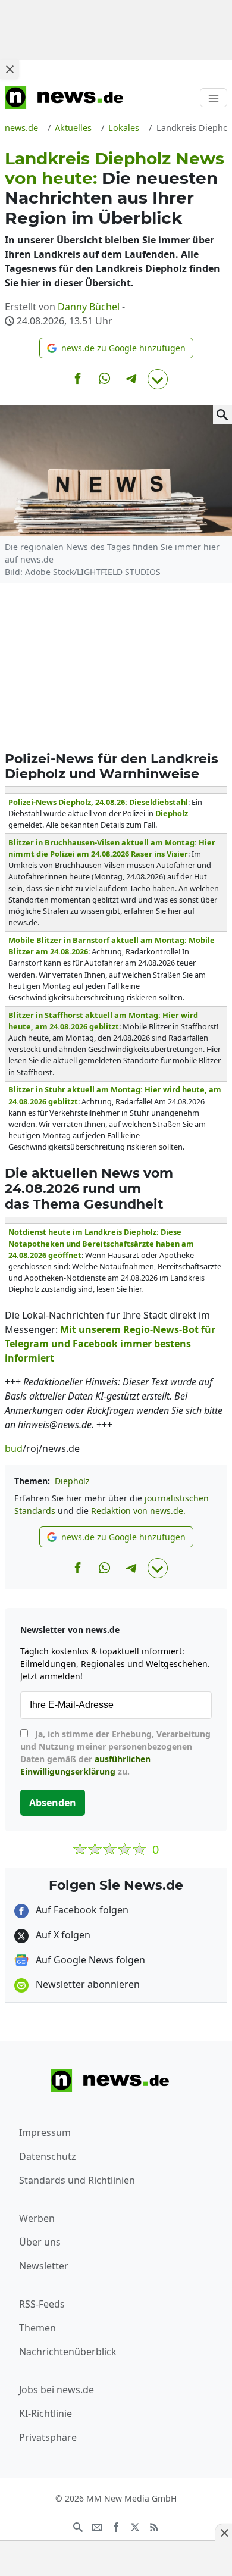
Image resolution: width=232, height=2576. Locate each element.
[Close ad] (10, 69)
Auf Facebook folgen (81, 1910)
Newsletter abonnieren (87, 1984)
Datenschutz (48, 2156)
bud (14, 1448)
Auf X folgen (62, 1935)
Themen (37, 2328)
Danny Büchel (89, 307)
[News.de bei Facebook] (116, 2526)
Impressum (45, 2132)
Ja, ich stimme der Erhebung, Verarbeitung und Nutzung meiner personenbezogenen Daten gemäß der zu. (115, 1753)
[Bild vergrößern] (222, 414)
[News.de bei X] (135, 2526)
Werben (37, 2218)
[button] (116, 348)
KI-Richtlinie (46, 2413)
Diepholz (72, 1481)
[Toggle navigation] (214, 98)
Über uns (40, 2242)
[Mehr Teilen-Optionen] (158, 379)
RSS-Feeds (42, 2304)
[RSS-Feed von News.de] (154, 2526)
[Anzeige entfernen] (224, 2533)
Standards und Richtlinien (77, 2180)
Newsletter (44, 2266)
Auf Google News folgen (89, 1960)
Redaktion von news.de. (138, 1511)
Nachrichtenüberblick (68, 2352)
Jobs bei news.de (57, 2390)
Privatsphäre (48, 2437)
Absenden (53, 1803)
